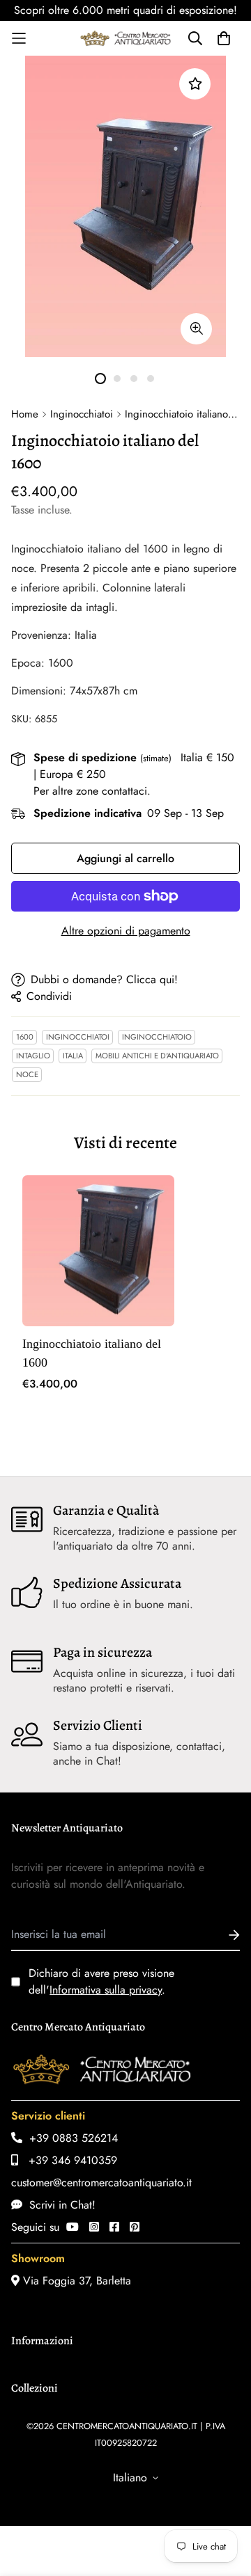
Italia (73, 1056)
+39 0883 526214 (70, 2138)
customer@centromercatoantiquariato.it (101, 2183)
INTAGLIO (33, 1056)
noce (27, 1074)
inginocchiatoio (157, 1037)
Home (25, 414)
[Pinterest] (135, 2227)
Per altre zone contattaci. (92, 791)
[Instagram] (94, 2227)
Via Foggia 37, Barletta (75, 2281)
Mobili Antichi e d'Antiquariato (157, 1056)
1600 (25, 1037)
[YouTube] (73, 2227)
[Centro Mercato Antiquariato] (125, 38)
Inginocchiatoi (82, 414)
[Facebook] (114, 2227)
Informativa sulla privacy (106, 1990)
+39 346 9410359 (68, 2160)
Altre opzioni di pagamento (126, 931)
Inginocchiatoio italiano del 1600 (92, 1353)
